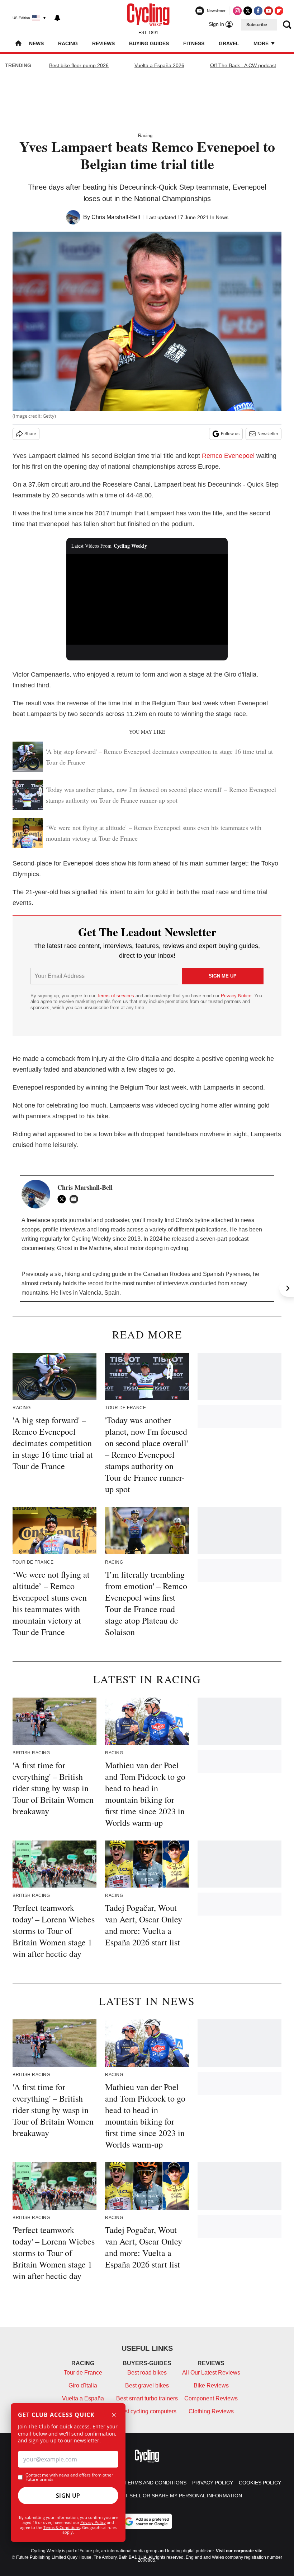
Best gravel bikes (147, 2385)
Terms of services (116, 996)
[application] (147, 599)
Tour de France (83, 2373)
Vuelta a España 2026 (159, 65)
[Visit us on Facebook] (258, 11)
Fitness (194, 43)
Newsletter (268, 434)
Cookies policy (260, 2483)
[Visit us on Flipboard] (279, 11)
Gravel (229, 43)
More (262, 43)
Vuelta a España (83, 2398)
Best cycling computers (147, 2411)
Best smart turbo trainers (147, 2398)
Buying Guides (149, 43)
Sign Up (68, 2496)
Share (30, 434)
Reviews (103, 43)
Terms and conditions (155, 2483)
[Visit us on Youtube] (269, 11)
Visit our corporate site (239, 2551)
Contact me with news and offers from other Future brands (69, 2477)
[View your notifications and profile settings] (57, 18)
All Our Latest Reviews (211, 2373)
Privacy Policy (93, 2522)
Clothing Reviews (211, 2411)
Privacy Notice (236, 996)
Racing (68, 43)
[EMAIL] (76, 1199)
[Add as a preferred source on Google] (147, 2521)
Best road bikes (147, 2373)
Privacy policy (213, 2483)
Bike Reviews (211, 2385)
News (36, 43)
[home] (18, 44)
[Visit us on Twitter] (248, 11)
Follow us (230, 434)
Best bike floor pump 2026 (79, 65)
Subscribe (257, 25)
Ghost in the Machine (84, 1248)
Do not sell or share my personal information (175, 2496)
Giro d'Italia (83, 2385)
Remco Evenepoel (228, 456)
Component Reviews (211, 2398)
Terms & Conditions (62, 2527)
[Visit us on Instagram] (237, 11)
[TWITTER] (63, 1199)
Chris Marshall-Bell (116, 217)
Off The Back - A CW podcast (243, 65)
